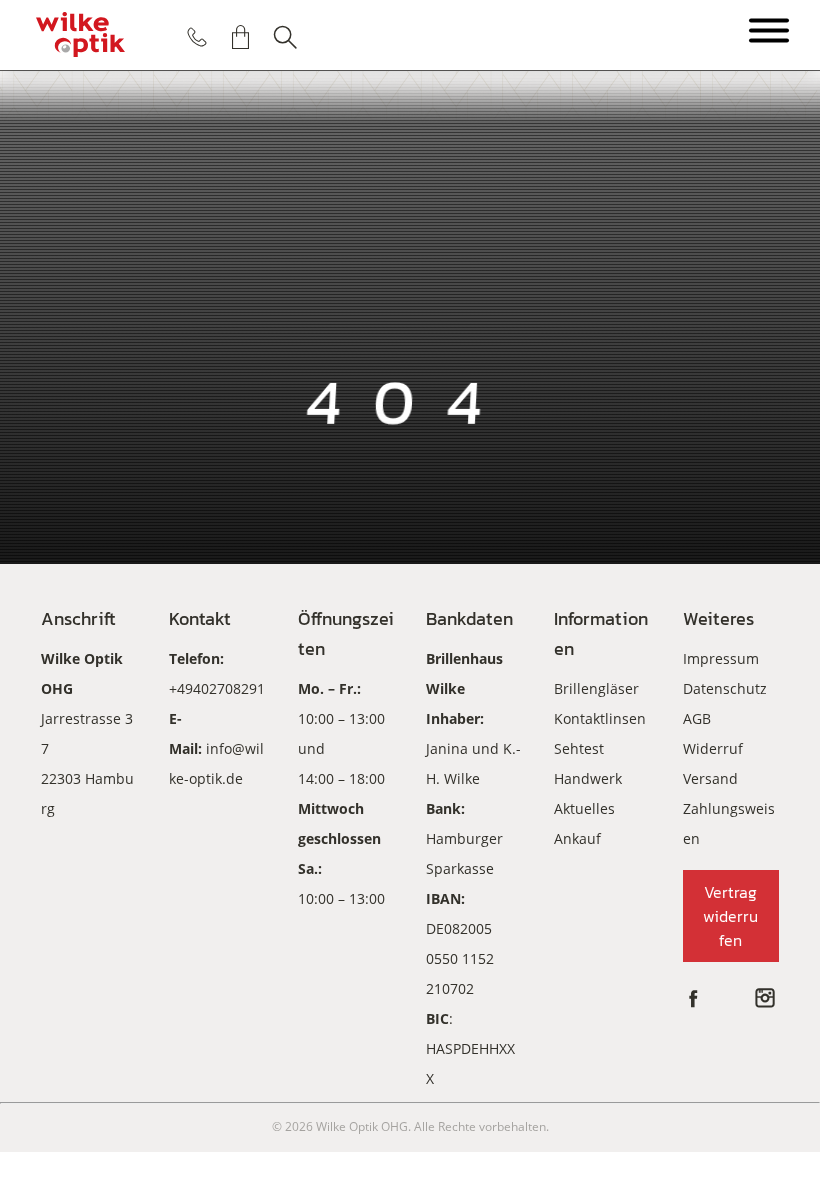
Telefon (197, 37)
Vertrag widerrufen (730, 916)
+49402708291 (217, 688)
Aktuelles (584, 808)
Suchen (285, 37)
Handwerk (588, 778)
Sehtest (579, 748)
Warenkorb (241, 37)
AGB (697, 718)
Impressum (721, 658)
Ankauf (577, 838)
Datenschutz (725, 688)
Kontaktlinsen (600, 718)
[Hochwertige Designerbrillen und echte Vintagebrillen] (80, 35)
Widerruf (713, 748)
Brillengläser (596, 688)
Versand (710, 778)
